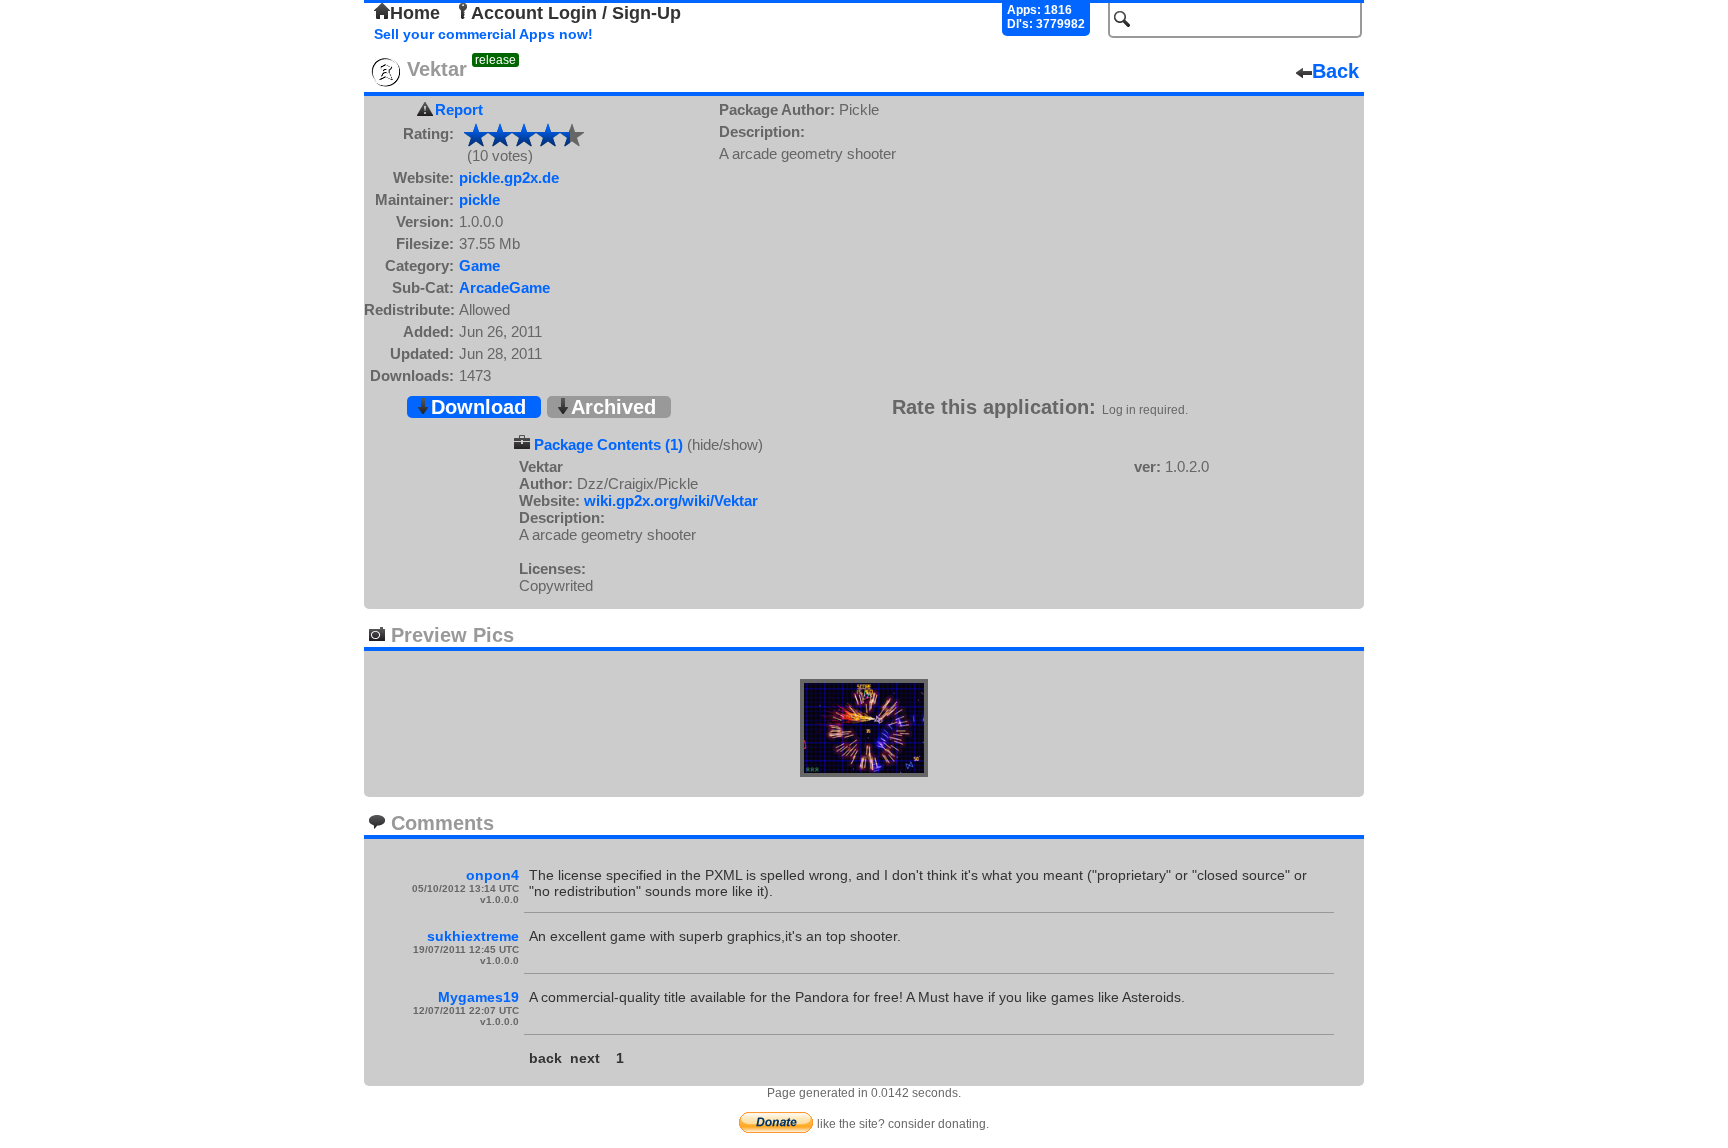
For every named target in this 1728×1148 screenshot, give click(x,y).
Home (415, 13)
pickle (479, 199)
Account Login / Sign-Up (576, 13)
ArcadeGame (504, 287)
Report (459, 109)
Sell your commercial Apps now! (483, 34)
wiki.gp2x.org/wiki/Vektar (671, 500)
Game (479, 265)
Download (478, 407)
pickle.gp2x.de (509, 177)
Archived (613, 407)
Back (1335, 71)
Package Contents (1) (608, 444)
